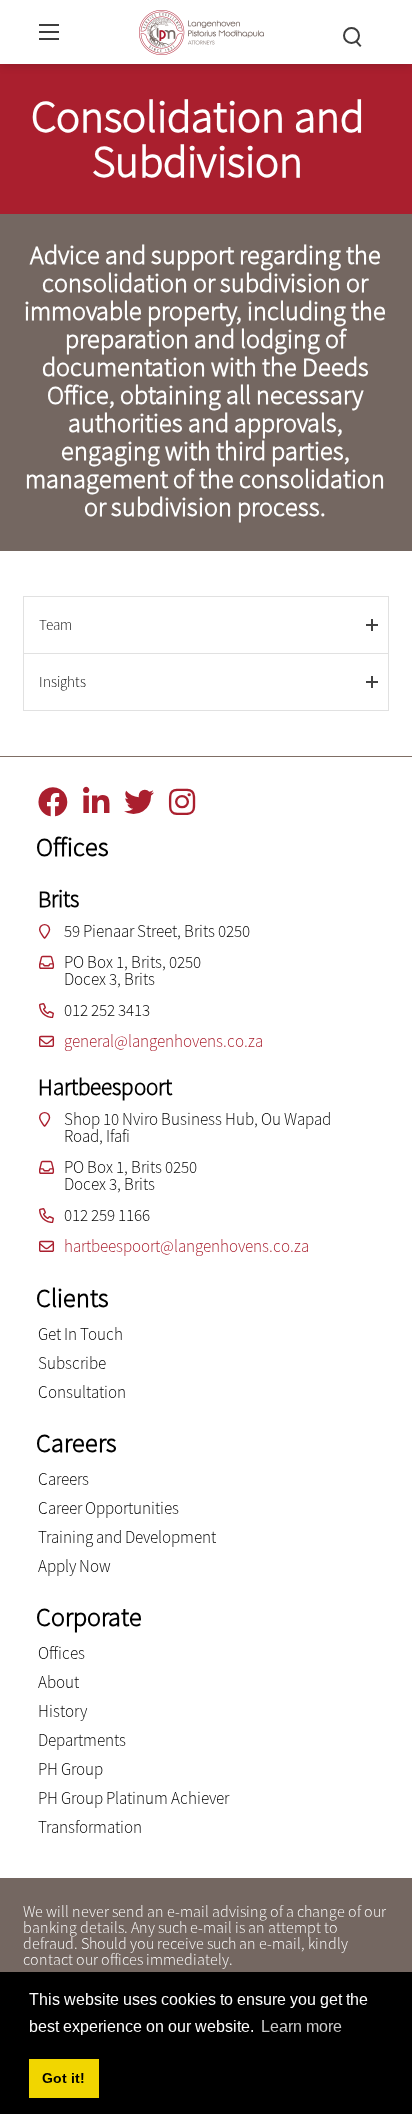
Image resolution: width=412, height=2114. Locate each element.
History (62, 1711)
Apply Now (74, 1566)
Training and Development (127, 1537)
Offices (61, 1653)
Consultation (82, 1392)
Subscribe (72, 1363)
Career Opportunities (108, 1508)
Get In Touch (80, 1334)
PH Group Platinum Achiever (133, 1798)
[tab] (206, 624)
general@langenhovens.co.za (163, 1041)
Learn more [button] (301, 2026)
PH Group (70, 1769)
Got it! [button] (63, 2078)
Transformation (90, 1827)
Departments (82, 1740)
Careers (63, 1479)
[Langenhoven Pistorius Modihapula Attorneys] (201, 29)
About (58, 1682)
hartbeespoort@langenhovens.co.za (186, 1246)
